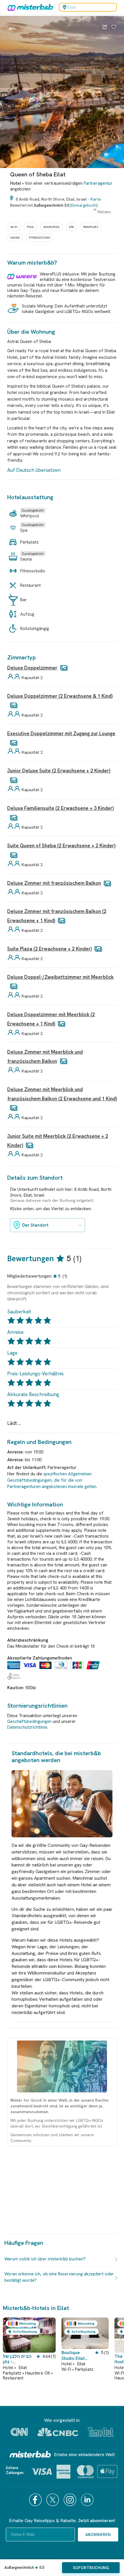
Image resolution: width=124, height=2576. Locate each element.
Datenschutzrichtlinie (27, 1727)
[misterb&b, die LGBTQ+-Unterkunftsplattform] (29, 7)
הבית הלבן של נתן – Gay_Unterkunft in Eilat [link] (20, 2359)
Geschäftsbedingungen (29, 1721)
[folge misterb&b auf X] (53, 2500)
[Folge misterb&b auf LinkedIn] (88, 2500)
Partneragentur (98, 183)
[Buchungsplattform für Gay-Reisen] (30, 2454)
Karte (96, 199)
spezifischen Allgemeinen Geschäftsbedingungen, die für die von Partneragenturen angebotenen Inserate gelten (52, 1480)
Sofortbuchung (91, 2568)
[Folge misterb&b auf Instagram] (71, 2500)
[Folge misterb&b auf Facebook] (36, 2500)
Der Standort (35, 1225)
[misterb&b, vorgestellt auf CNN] (19, 2432)
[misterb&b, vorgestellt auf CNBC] (58, 2432)
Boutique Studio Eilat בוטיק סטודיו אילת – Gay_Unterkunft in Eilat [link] (75, 2356)
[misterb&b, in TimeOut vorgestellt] (101, 2432)
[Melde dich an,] (114, 27)
